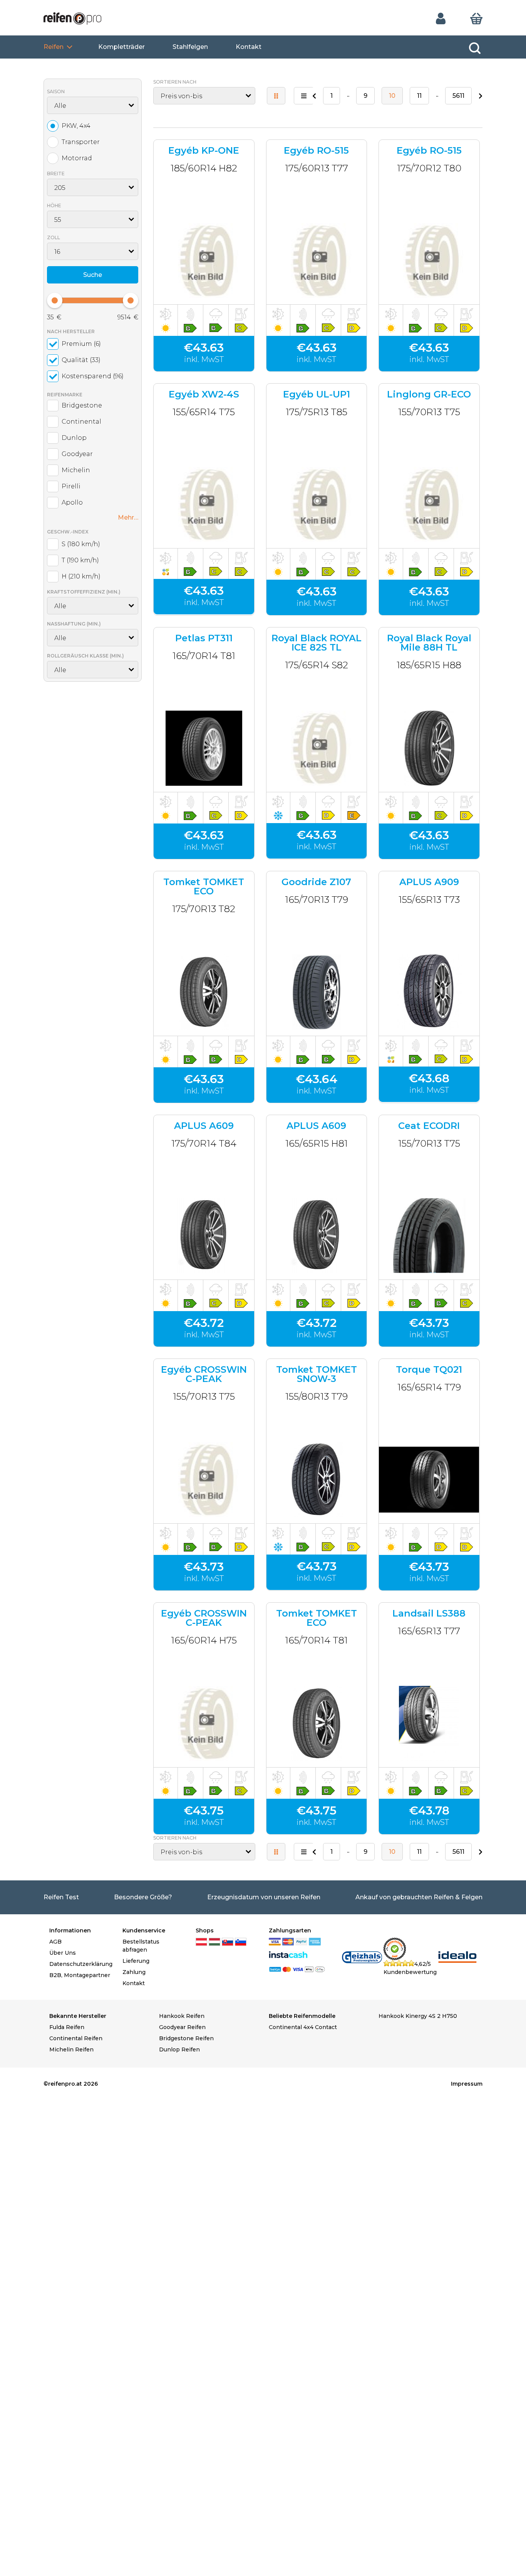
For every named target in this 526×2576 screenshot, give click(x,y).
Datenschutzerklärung (80, 1964)
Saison (56, 91)
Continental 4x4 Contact (303, 2027)
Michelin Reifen (71, 2049)
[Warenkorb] (476, 18)
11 (419, 96)
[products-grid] (276, 96)
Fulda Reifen (67, 2027)
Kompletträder (121, 47)
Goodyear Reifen (182, 2027)
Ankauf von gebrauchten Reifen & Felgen (419, 1897)
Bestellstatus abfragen (141, 1946)
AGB (55, 1942)
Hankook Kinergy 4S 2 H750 (418, 2016)
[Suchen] (475, 48)
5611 (458, 96)
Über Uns (63, 1953)
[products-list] (304, 96)
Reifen (54, 47)
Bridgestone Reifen (186, 2038)
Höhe (54, 205)
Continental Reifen (76, 2038)
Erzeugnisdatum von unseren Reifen (264, 1897)
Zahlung (134, 1972)
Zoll (54, 237)
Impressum (467, 2084)
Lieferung (136, 1961)
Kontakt (249, 47)
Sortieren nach (175, 82)
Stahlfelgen (190, 47)
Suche (93, 275)
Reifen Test (61, 1897)
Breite (56, 174)
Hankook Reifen (182, 2016)
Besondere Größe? (143, 1897)
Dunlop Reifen (179, 2049)
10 (392, 96)
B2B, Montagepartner (80, 1975)
